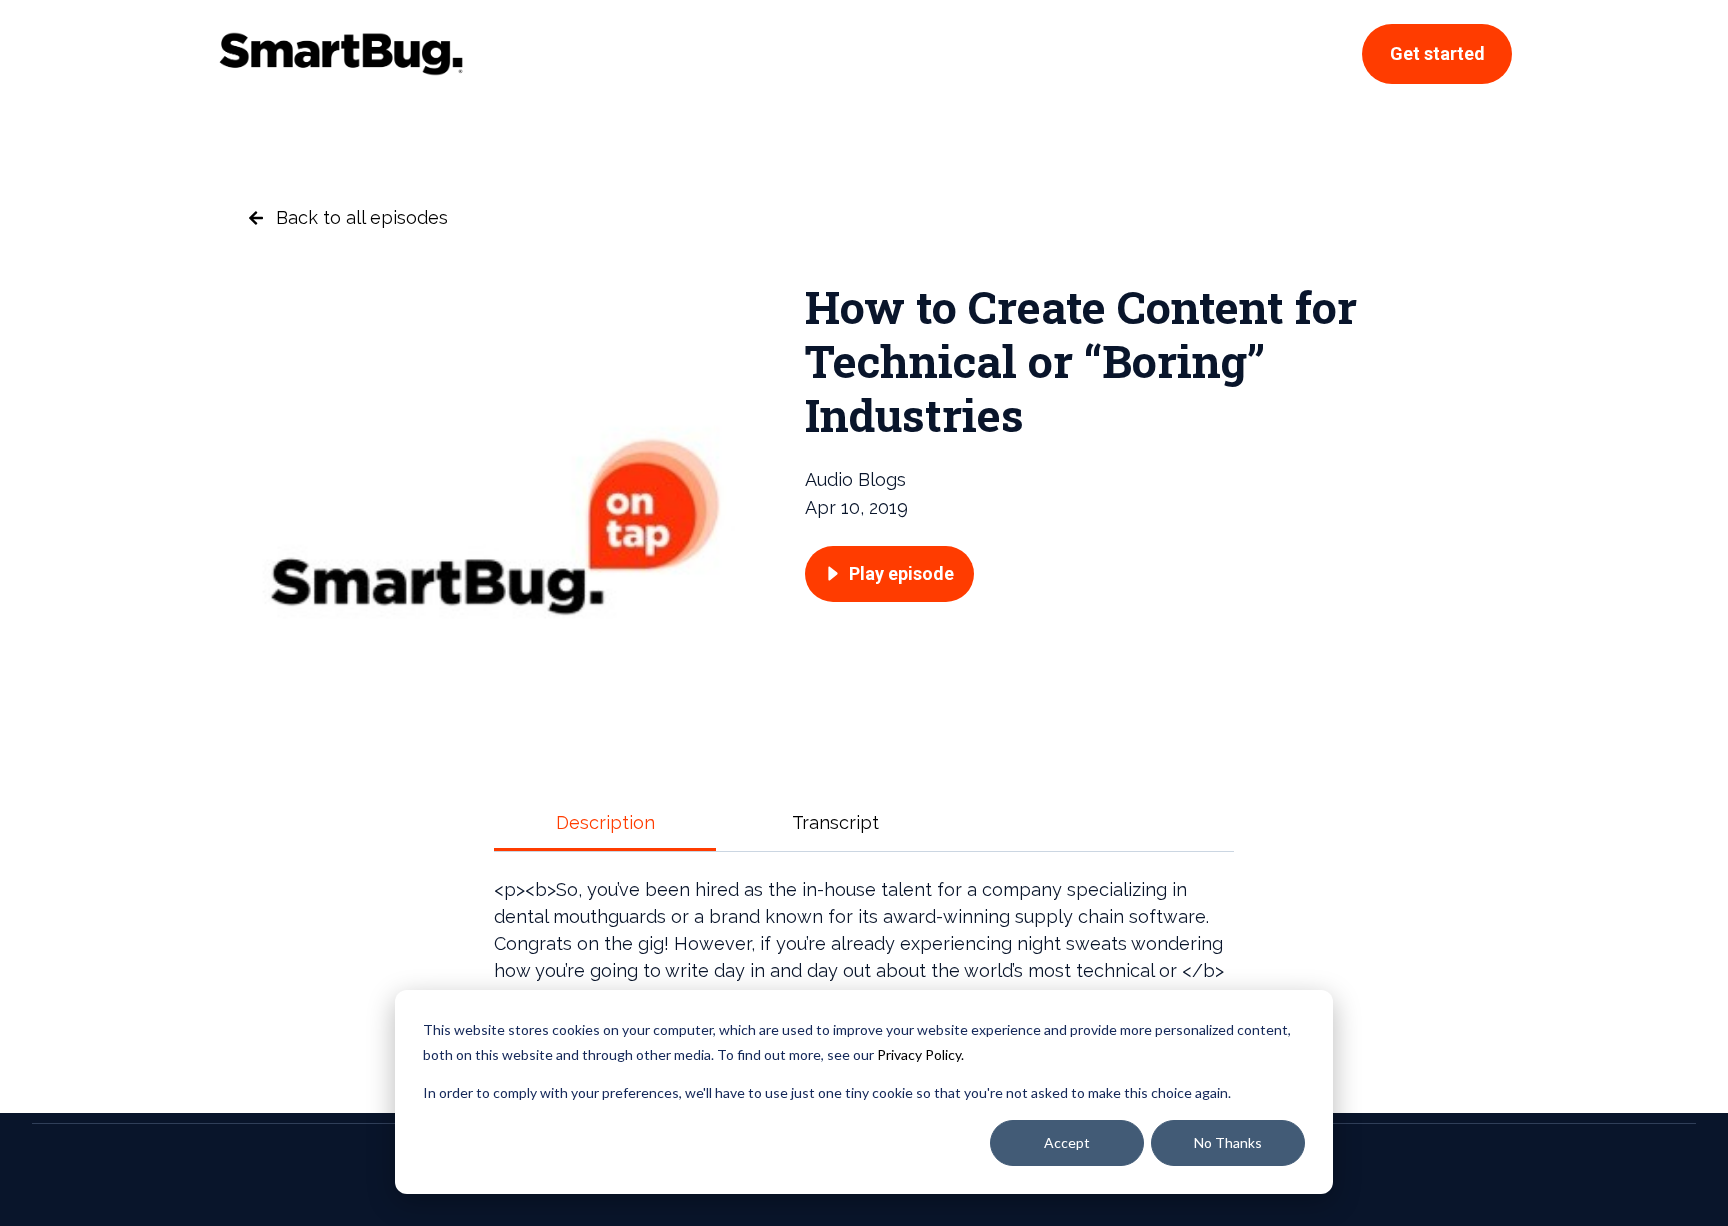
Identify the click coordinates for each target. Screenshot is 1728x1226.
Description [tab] (605, 822)
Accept (1067, 1142)
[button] (889, 574)
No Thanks (1228, 1142)
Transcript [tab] (835, 822)
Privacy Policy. (920, 1054)
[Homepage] (341, 53)
